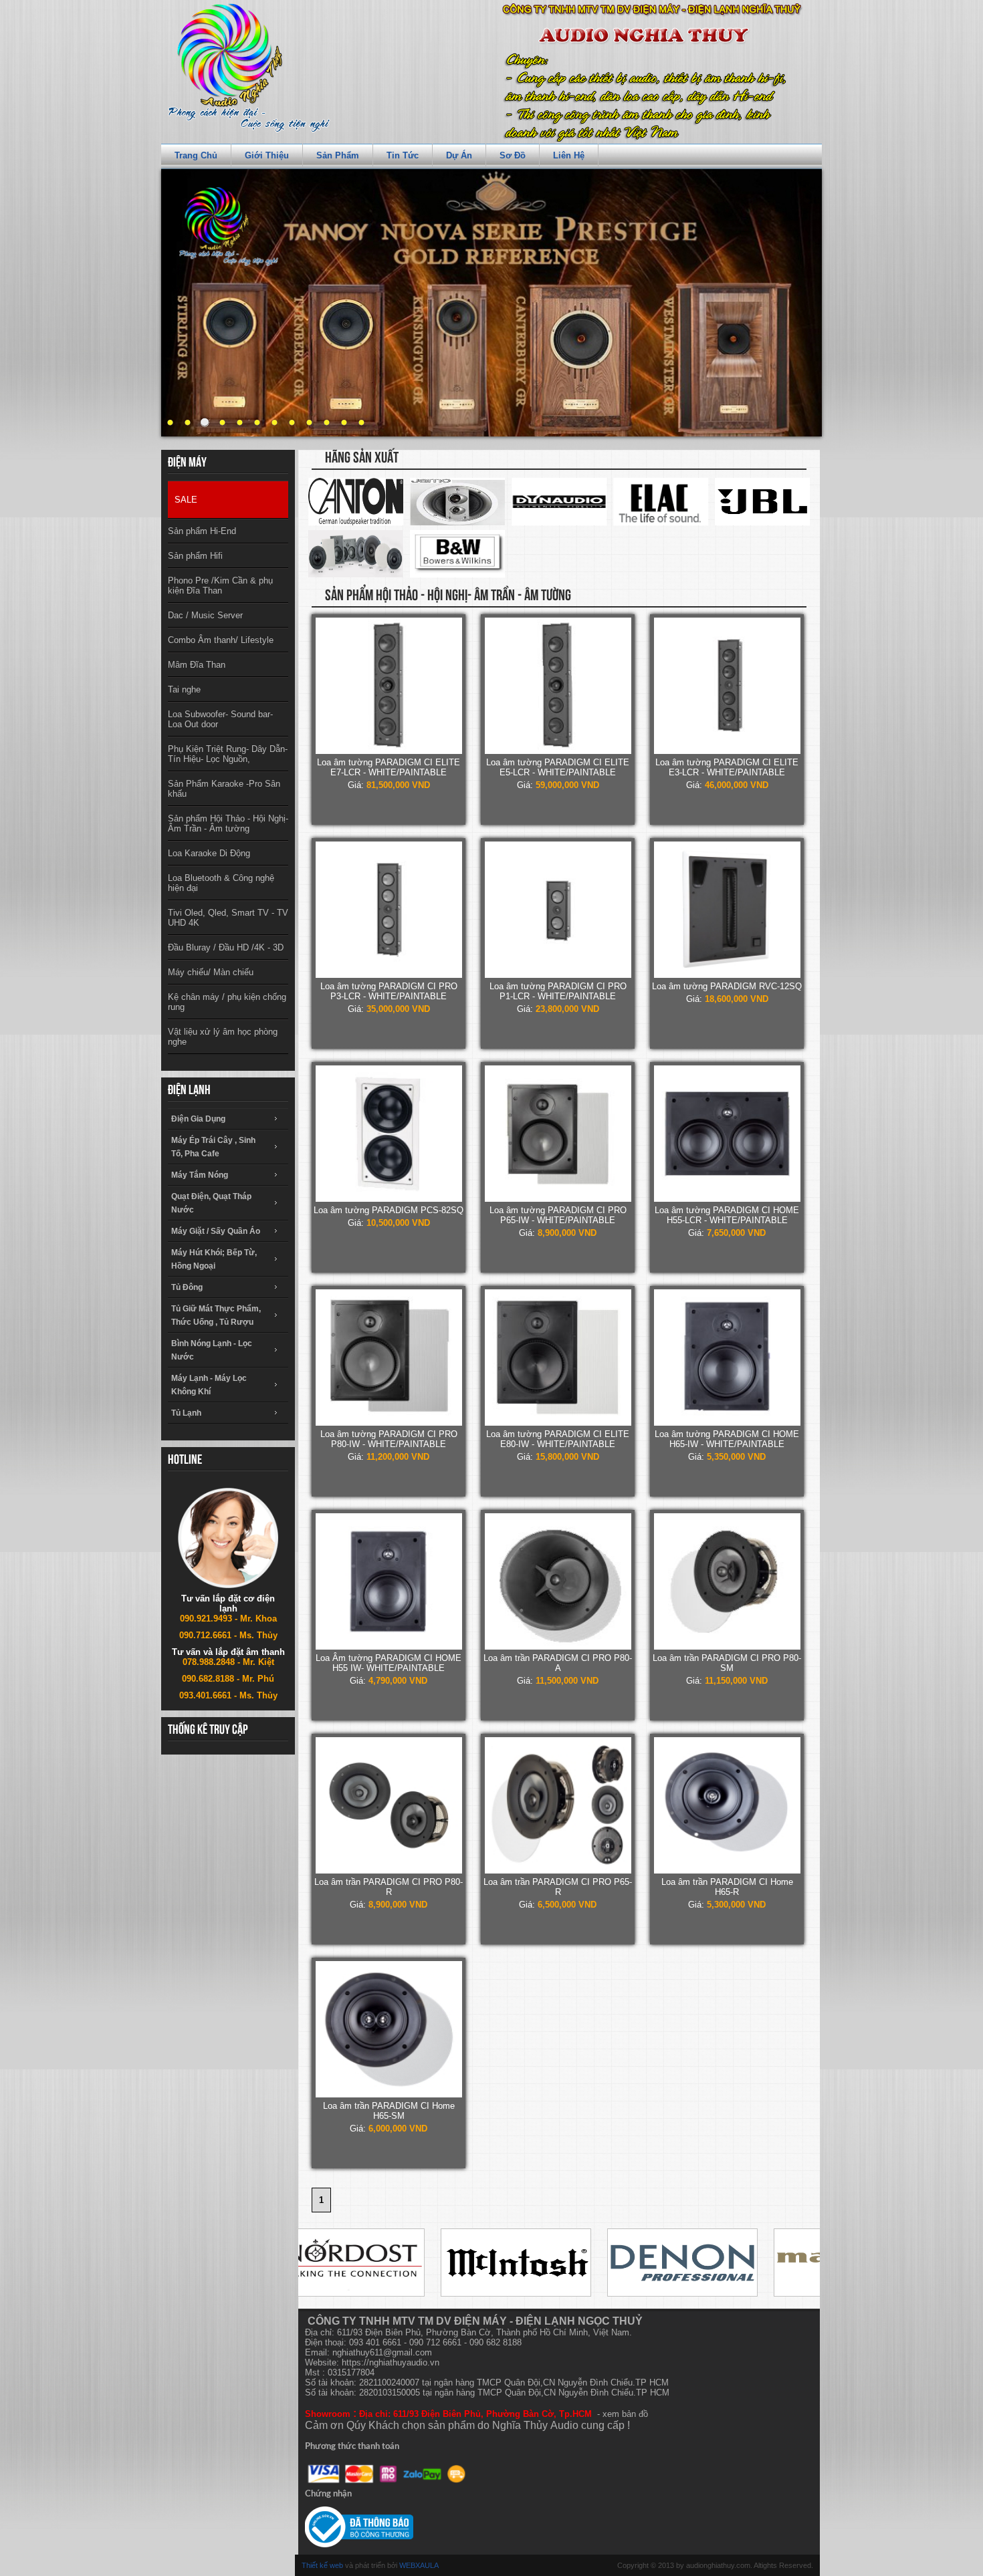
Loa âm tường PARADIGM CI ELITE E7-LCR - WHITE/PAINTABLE (389, 767)
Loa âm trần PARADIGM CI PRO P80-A (558, 1663)
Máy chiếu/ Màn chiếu (211, 972)
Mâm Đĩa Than (197, 665)
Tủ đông (187, 1287)
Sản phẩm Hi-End (202, 531)
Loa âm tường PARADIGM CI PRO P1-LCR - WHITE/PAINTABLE (558, 991)
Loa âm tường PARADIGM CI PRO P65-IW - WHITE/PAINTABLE (558, 1215)
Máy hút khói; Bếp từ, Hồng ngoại (214, 1259)
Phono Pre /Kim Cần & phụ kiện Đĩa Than (220, 586)
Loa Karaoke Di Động (209, 853)
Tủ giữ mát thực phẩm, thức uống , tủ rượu (216, 1315)
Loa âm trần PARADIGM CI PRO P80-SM (727, 1663)
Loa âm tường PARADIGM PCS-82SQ (389, 1210)
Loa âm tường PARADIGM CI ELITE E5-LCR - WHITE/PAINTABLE (558, 767)
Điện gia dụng (198, 1119)
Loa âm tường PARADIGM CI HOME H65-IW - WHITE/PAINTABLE (727, 1439)
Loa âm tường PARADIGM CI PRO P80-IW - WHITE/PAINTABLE (389, 1439)
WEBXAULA (419, 2565)
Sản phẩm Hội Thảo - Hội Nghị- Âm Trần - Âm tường (228, 823)
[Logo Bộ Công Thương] (359, 2527)
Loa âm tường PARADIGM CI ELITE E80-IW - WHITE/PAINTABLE (558, 1439)
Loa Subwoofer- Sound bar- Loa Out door (220, 719)
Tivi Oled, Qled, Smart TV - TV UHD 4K (228, 918)
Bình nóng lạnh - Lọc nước (212, 1350)
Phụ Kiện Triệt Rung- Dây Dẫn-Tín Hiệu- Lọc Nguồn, (228, 754)
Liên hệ (569, 155)
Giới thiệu (267, 155)
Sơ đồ (513, 155)
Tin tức (403, 155)
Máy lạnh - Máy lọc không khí (209, 1385)
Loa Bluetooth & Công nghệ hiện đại (221, 883)
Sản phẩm (338, 155)
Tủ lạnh (186, 1413)
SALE (186, 500)
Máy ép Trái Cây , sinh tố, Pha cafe (213, 1147)
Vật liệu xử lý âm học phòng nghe (223, 1037)
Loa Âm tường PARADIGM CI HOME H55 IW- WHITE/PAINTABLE (389, 1663)
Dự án (459, 155)
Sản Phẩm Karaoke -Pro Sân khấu (224, 789)
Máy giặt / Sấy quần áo (216, 1231)
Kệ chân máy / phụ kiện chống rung (227, 1002)
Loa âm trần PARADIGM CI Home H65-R (727, 1887)
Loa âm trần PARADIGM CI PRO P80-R (389, 1887)
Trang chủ (196, 155)
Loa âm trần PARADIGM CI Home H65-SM (389, 2111)
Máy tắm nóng (200, 1175)
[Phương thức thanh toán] (387, 2474)
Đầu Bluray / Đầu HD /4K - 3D (226, 947)
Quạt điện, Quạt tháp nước (211, 1203)
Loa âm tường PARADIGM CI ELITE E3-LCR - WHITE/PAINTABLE (727, 767)
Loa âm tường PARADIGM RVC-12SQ (727, 986)
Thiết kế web (322, 2565)
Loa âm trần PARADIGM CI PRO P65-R (558, 1887)
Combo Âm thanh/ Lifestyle (221, 640)
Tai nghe (184, 689)
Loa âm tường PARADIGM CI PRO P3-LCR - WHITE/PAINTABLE (389, 991)
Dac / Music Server (205, 615)
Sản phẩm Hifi (195, 556)
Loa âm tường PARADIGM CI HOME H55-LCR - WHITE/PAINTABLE (727, 1215)
